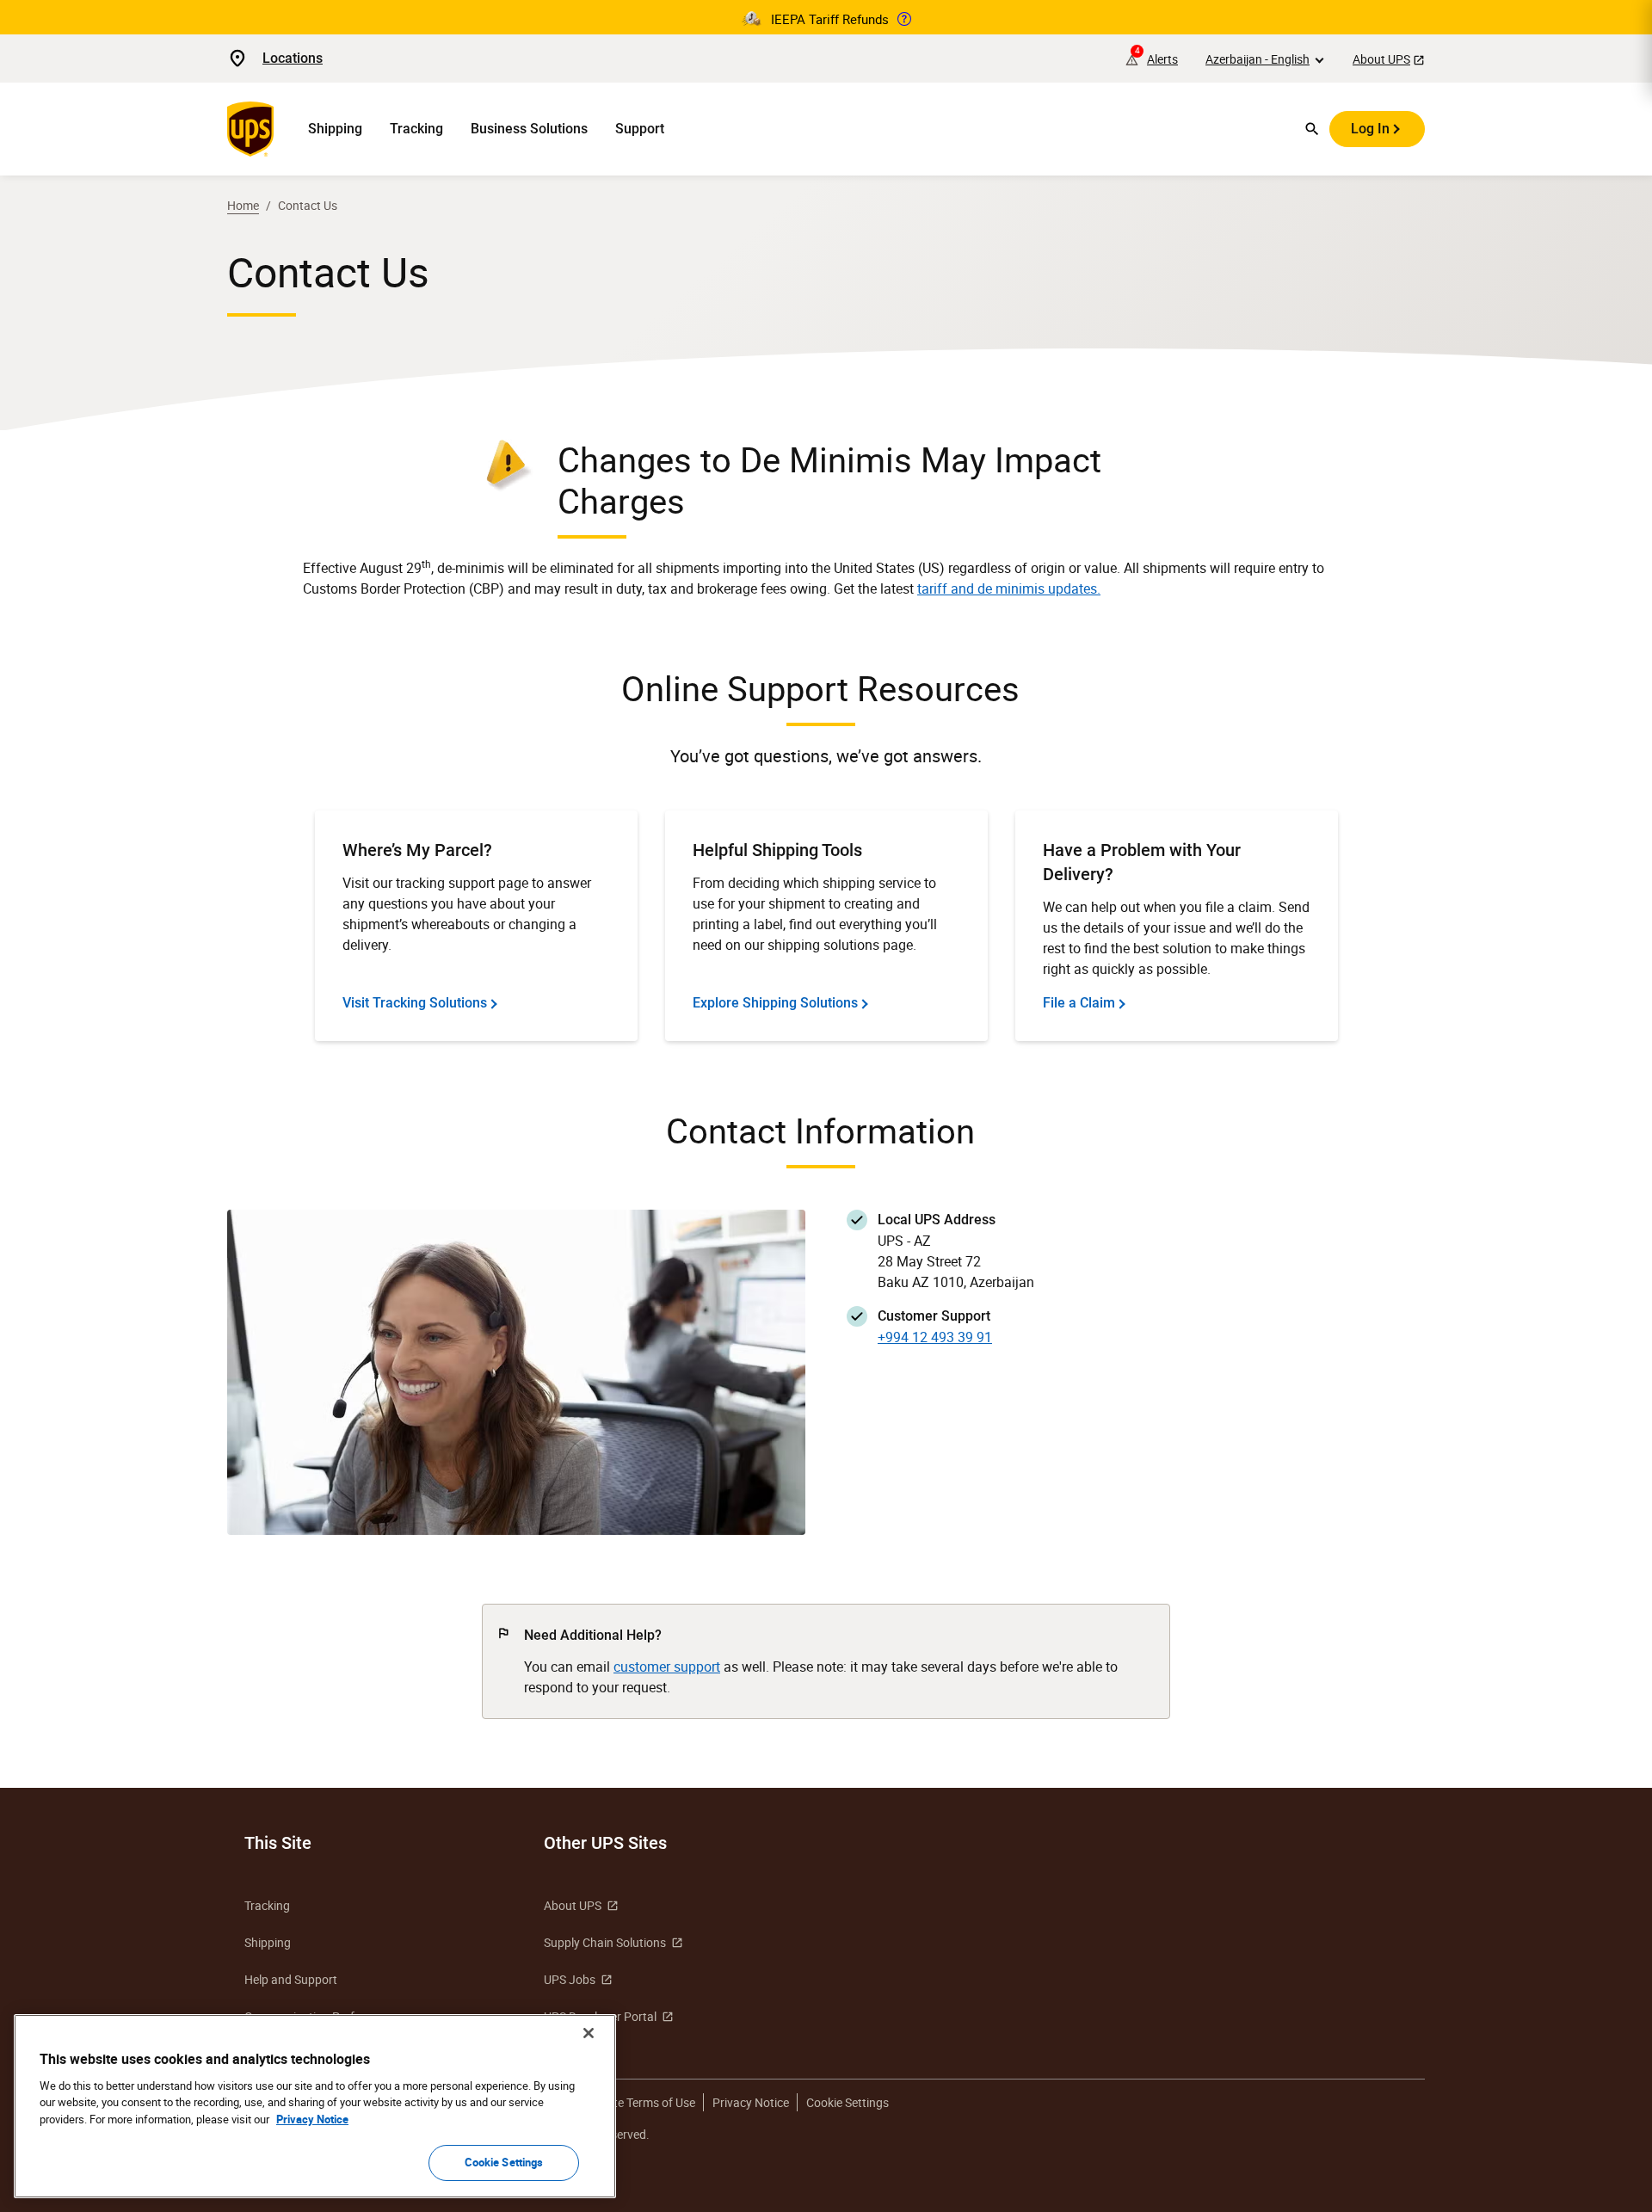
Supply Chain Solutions (605, 1942)
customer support (667, 1667)
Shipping (335, 129)
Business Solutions (529, 129)
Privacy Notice (751, 2102)
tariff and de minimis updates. (1009, 588)
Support (640, 129)
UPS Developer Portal (600, 2016)
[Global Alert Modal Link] (904, 19)
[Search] (1312, 129)
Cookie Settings (504, 2162)
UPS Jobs (570, 1979)
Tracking (416, 129)
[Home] (254, 129)
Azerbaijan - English (1257, 59)
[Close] (589, 2033)
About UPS (1381, 59)
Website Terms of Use (638, 2102)
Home (243, 205)
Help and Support (291, 1979)
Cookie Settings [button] (848, 2102)
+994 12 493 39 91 (935, 1337)
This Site (278, 1843)
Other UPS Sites (605, 1843)
